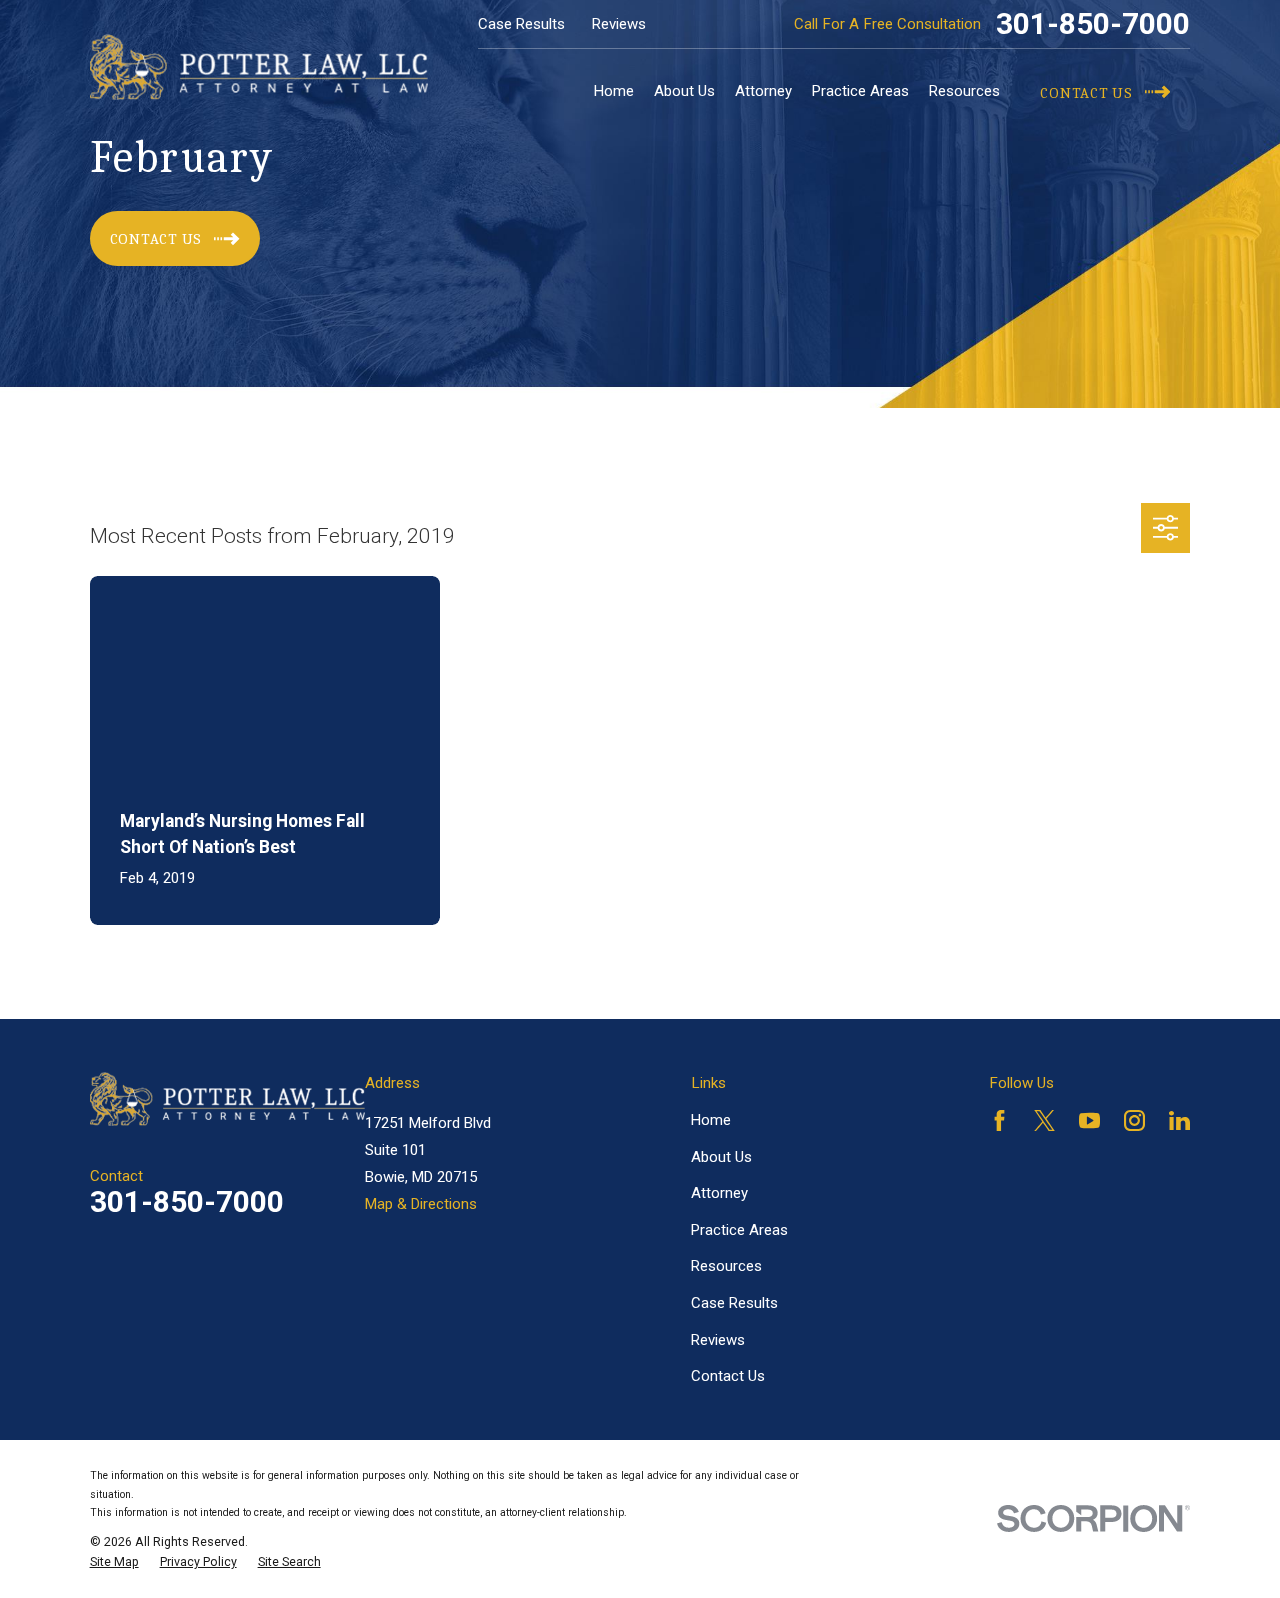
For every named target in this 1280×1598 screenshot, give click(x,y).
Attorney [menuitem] (763, 91)
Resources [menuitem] (964, 91)
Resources (726, 1266)
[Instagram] (1134, 1120)
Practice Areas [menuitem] (860, 91)
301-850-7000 (1093, 24)
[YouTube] (1089, 1120)
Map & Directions (421, 1204)
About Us (721, 1157)
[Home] (259, 67)
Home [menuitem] (614, 91)
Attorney (719, 1193)
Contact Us (728, 1376)
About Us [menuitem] (684, 91)
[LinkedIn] (1179, 1120)
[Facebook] (999, 1120)
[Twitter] (1044, 1120)
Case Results (521, 24)
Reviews (619, 24)
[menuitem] (114, 1562)
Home (711, 1120)
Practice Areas (739, 1230)
